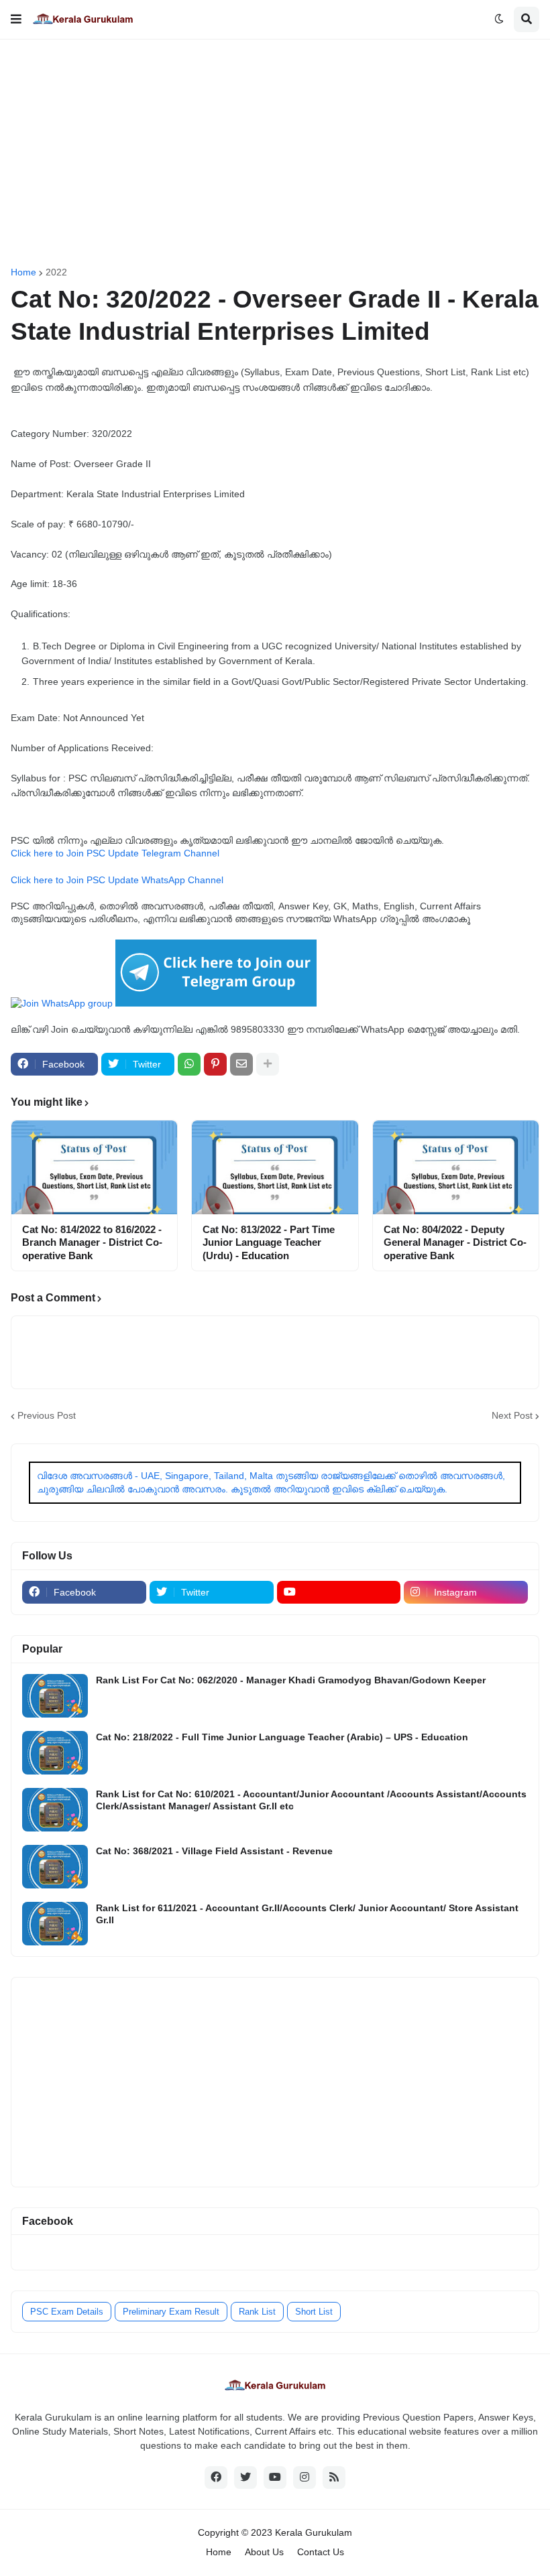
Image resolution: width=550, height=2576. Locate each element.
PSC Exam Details (67, 2312)
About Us (264, 2552)
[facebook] (216, 2477)
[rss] (334, 2477)
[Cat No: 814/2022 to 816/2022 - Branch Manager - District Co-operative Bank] (94, 1167)
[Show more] (268, 1064)
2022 (56, 272)
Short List (314, 2312)
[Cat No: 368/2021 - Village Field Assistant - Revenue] (55, 1867)
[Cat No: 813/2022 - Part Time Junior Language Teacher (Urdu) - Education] (275, 1167)
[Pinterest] (215, 1064)
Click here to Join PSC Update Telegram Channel (115, 853)
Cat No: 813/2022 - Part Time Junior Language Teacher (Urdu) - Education (269, 1242)
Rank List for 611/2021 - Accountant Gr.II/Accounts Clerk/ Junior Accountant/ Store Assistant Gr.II (307, 1914)
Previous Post (47, 1415)
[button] (16, 19)
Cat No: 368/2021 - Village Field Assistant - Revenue (214, 1851)
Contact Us (321, 2552)
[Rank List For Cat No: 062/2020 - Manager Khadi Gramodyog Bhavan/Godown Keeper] (55, 1696)
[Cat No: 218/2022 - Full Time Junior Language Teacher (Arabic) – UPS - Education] (55, 1753)
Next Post (512, 1415)
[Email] (241, 1064)
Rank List (257, 2312)
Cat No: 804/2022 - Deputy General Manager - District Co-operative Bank (455, 1242)
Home (23, 272)
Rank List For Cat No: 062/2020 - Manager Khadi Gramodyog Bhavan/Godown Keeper (291, 1680)
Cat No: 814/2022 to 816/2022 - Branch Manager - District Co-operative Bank (92, 1242)
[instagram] (305, 2477)
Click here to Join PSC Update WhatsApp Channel (117, 880)
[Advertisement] (275, 153)
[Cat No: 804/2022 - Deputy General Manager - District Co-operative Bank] (456, 1167)
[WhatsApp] (189, 1064)
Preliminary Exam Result (171, 2312)
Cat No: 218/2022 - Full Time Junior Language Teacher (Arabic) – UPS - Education (282, 1737)
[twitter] (245, 2477)
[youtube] (339, 1592)
